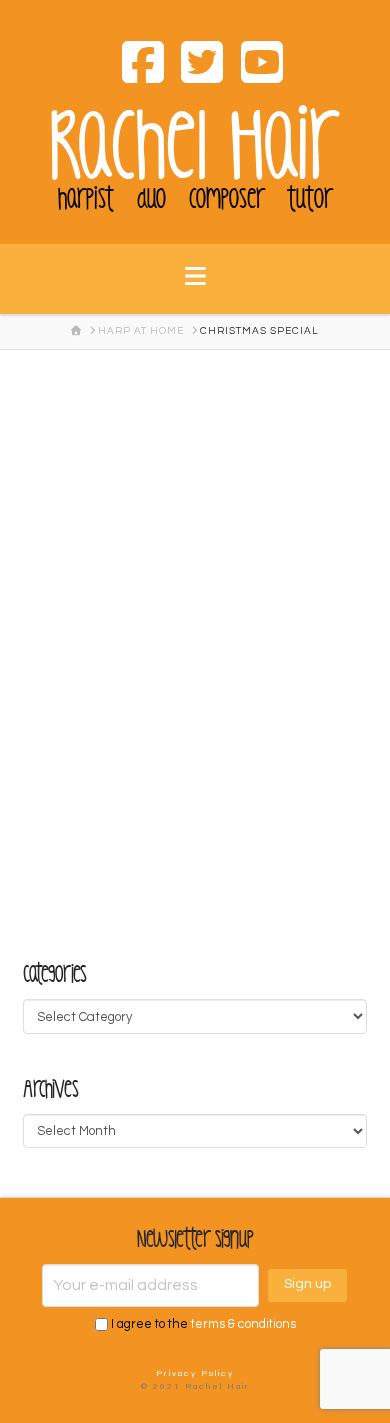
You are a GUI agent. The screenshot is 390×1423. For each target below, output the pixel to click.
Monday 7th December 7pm (162, 429)
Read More (99, 828)
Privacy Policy (195, 1373)
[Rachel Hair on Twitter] (195, 66)
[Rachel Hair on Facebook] (135, 66)
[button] (195, 289)
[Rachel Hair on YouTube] (254, 66)
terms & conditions (243, 1324)
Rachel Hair (195, 147)
